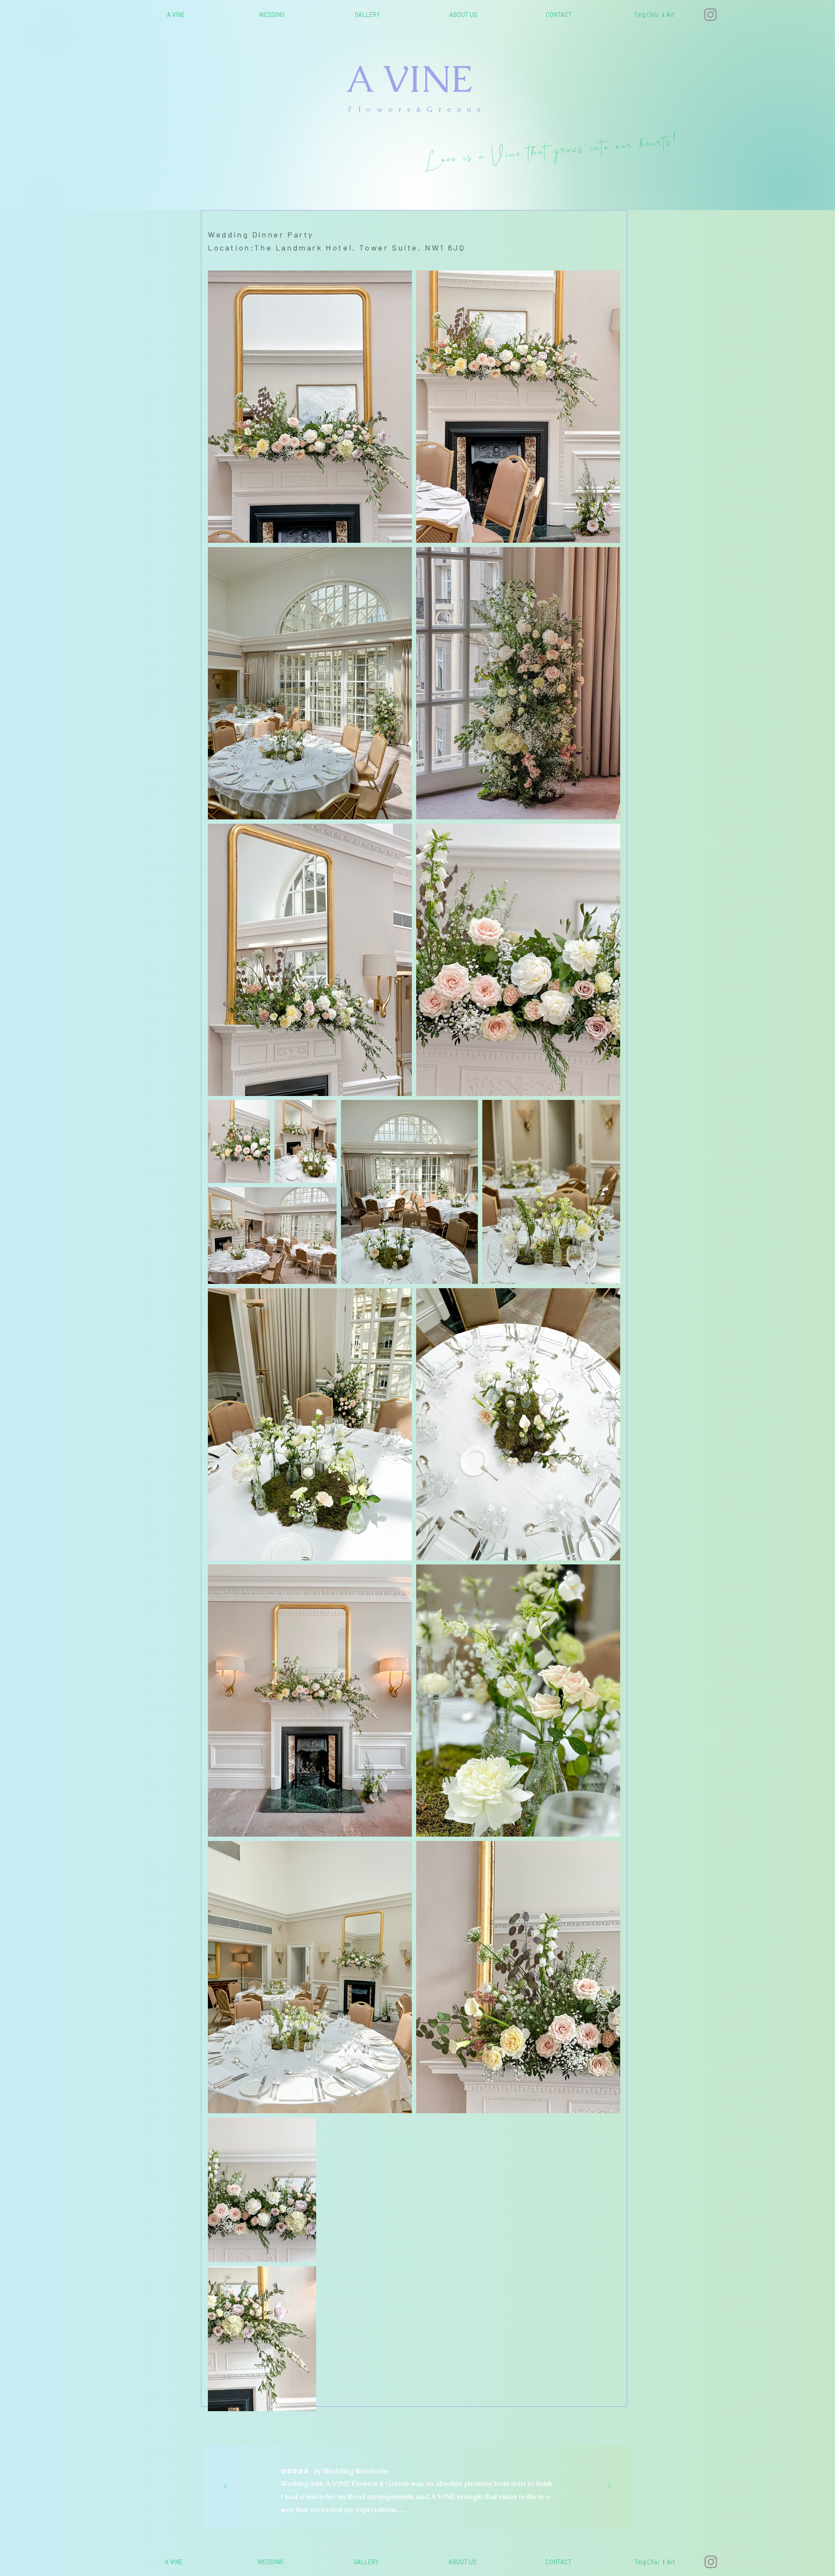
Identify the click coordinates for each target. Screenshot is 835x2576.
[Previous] (226, 2487)
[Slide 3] (417, 2508)
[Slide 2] (407, 2508)
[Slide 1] (396, 2508)
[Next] (609, 2487)
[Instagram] (710, 15)
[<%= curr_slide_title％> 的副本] (428, 2508)
